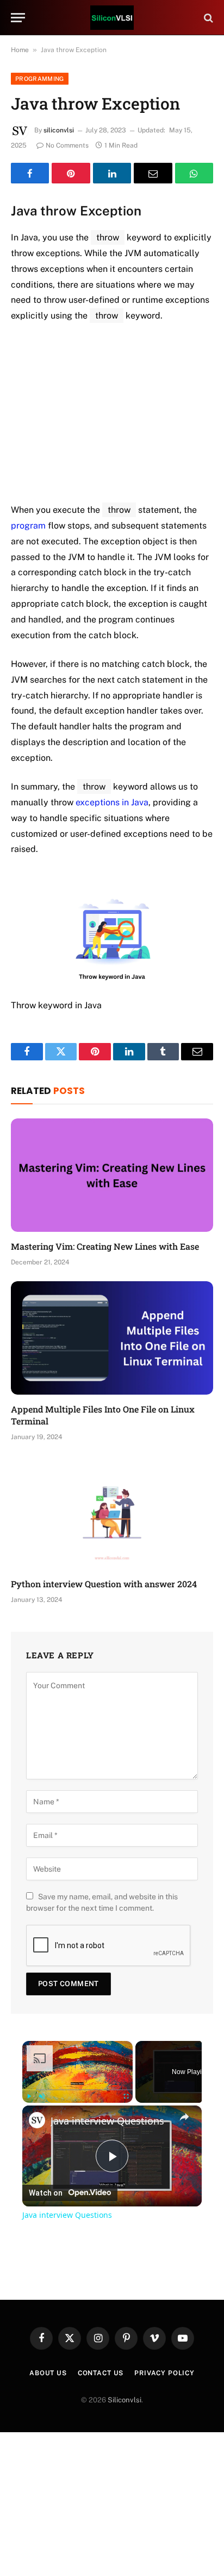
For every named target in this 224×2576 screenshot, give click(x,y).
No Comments (67, 145)
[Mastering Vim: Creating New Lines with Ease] (112, 1175)
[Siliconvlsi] (112, 18)
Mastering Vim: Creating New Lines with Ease (105, 1246)
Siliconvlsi (125, 2400)
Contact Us (101, 2373)
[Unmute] (42, 2096)
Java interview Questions (107, 2121)
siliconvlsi (59, 130)
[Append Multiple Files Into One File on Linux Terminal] (112, 1338)
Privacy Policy (164, 2373)
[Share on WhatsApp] (194, 173)
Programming (40, 79)
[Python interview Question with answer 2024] (112, 1513)
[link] (37, 2120)
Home (20, 50)
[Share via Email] (153, 173)
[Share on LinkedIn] (112, 173)
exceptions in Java (112, 802)
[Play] (29, 2096)
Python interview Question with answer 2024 (104, 1584)
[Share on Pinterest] (71, 173)
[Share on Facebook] (30, 173)
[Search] (207, 18)
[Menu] (18, 18)
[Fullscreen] (126, 2096)
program (28, 526)
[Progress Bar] (77, 2090)
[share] (184, 2117)
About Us (48, 2373)
